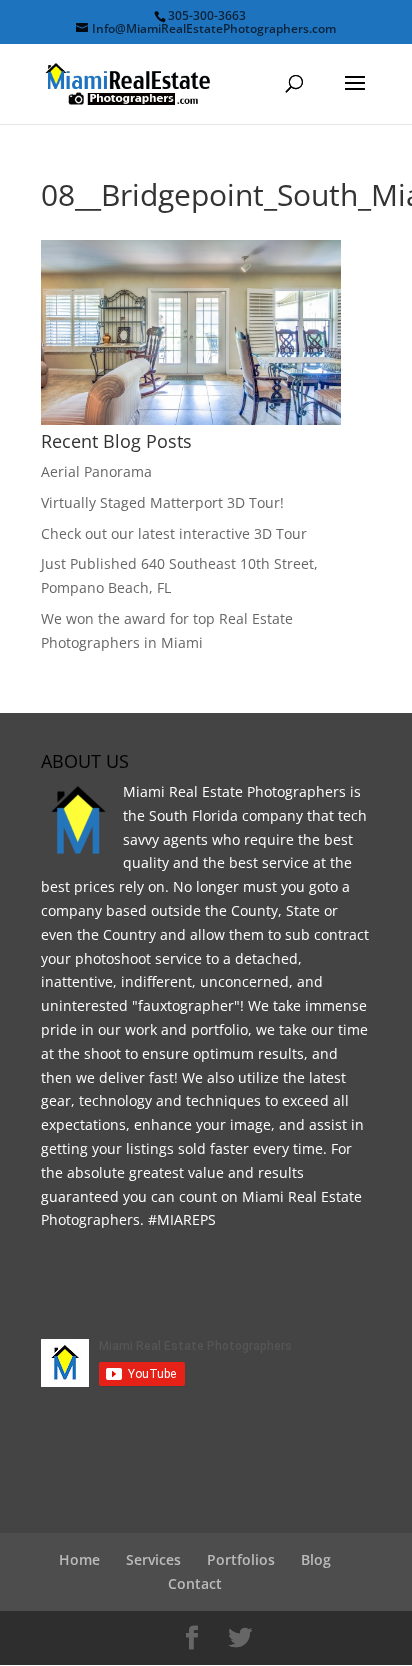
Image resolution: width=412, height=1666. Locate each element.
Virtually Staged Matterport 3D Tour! (162, 502)
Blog (316, 1559)
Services (153, 1559)
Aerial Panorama (96, 471)
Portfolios (241, 1559)
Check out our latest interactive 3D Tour (174, 533)
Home (79, 1559)
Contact (195, 1583)
